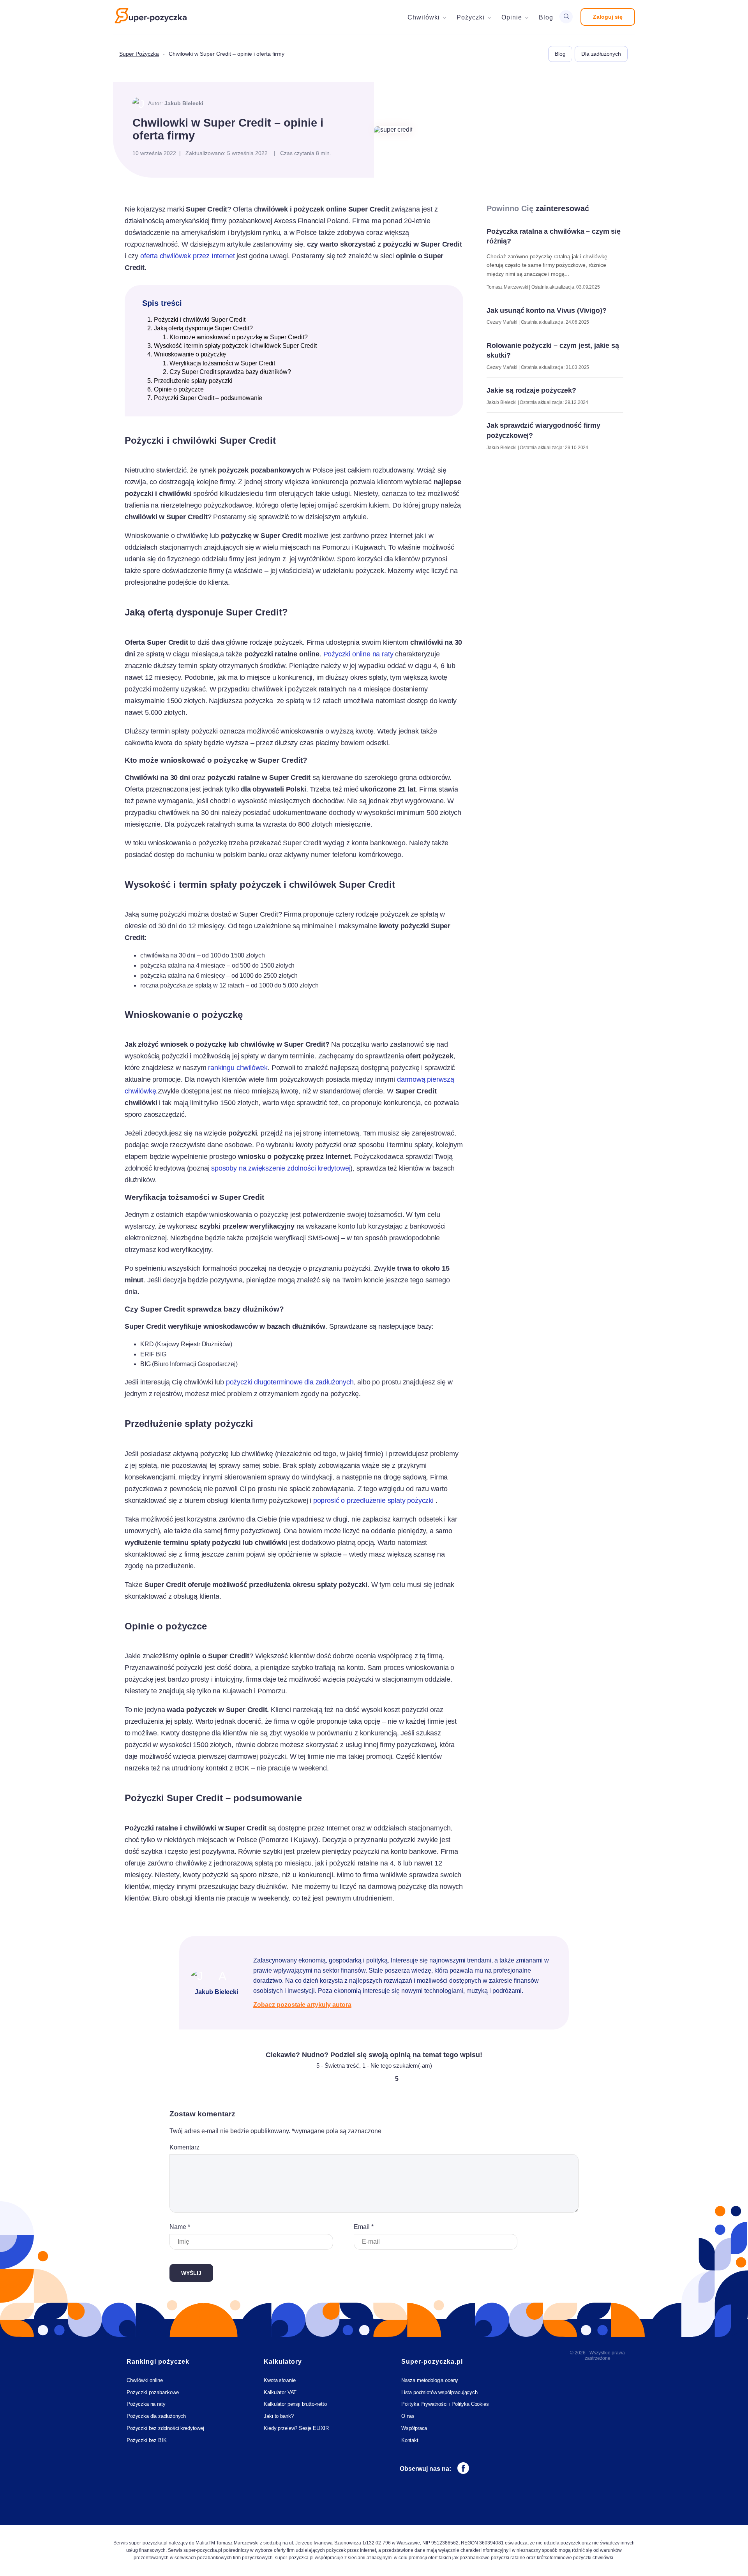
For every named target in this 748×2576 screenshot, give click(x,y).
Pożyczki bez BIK (146, 2440)
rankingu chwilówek (238, 1068)
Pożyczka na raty (146, 2404)
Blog (546, 17)
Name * (180, 2227)
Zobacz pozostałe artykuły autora (302, 2005)
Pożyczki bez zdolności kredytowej (165, 2428)
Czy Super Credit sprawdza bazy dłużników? (230, 372)
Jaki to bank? (279, 2416)
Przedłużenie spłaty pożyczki (193, 381)
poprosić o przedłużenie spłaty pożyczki (373, 1500)
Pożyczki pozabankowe (153, 2392)
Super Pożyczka (139, 54)
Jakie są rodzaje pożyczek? (531, 390)
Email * (364, 2227)
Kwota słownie (280, 2380)
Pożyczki (471, 17)
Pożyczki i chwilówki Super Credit (200, 320)
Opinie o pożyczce (179, 389)
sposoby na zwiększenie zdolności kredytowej (281, 1168)
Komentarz (184, 2147)
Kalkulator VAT (280, 2392)
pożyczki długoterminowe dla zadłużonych (290, 1382)
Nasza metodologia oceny (430, 2380)
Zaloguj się (608, 17)
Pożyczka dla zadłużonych (156, 2416)
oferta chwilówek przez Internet (187, 256)
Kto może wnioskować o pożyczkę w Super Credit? (239, 337)
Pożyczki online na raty (359, 654)
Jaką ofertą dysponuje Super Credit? (203, 328)
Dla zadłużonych (601, 54)
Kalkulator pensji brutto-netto (295, 2404)
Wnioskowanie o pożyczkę (190, 354)
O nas (408, 2416)
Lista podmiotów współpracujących (439, 2392)
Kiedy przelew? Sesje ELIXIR (296, 2428)
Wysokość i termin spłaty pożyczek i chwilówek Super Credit (235, 346)
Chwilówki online (145, 2380)
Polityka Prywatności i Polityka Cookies (445, 2404)
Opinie (512, 17)
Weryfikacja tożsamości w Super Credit (222, 363)
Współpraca (414, 2428)
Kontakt (410, 2440)
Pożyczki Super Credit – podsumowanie (208, 398)
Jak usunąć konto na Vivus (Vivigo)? (546, 310)
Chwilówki (424, 17)
